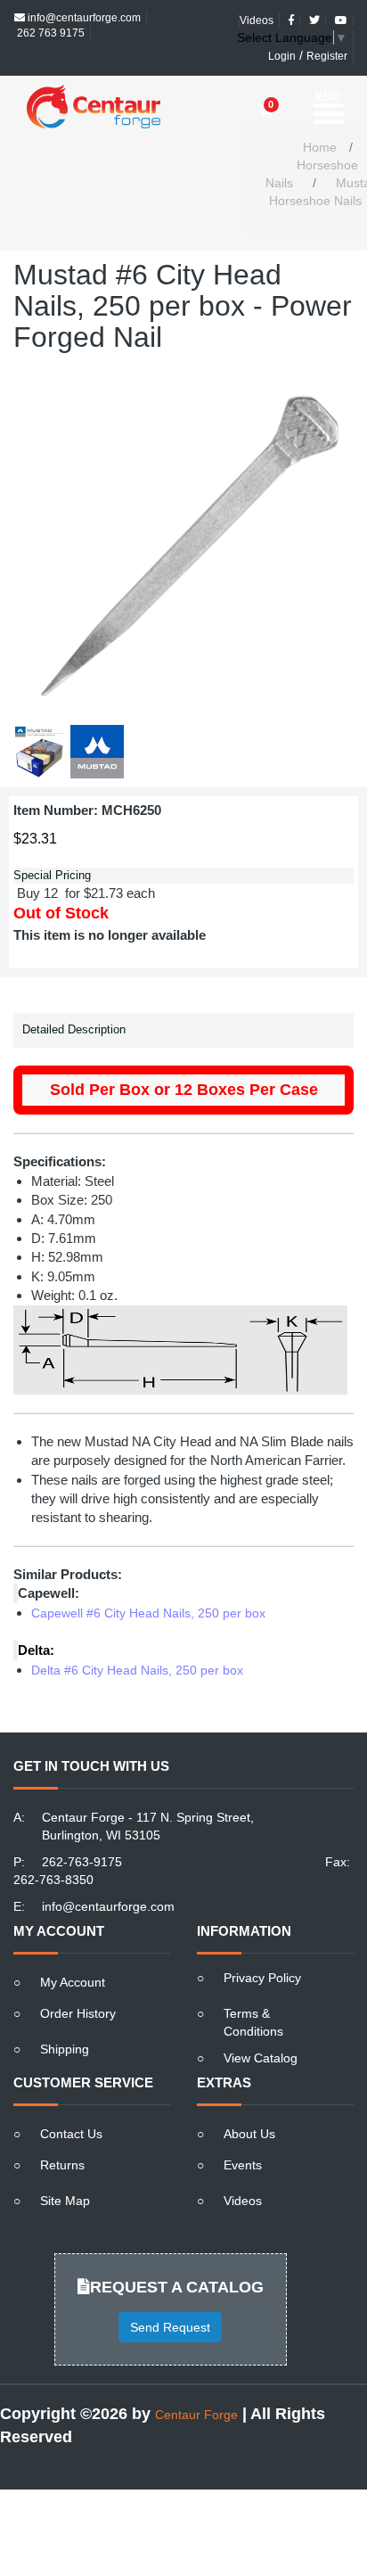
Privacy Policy (262, 1946)
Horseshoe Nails (312, 143)
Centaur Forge (196, 2383)
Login (282, 41)
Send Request (170, 2296)
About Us (249, 2103)
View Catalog (261, 2027)
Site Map (65, 2169)
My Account (73, 1951)
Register (327, 41)
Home (320, 116)
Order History (78, 1982)
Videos (243, 2169)
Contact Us (71, 2103)
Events (243, 2134)
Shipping (65, 2018)
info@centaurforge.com (108, 1875)
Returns (62, 2134)
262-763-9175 (82, 1831)
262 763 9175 (49, 18)
